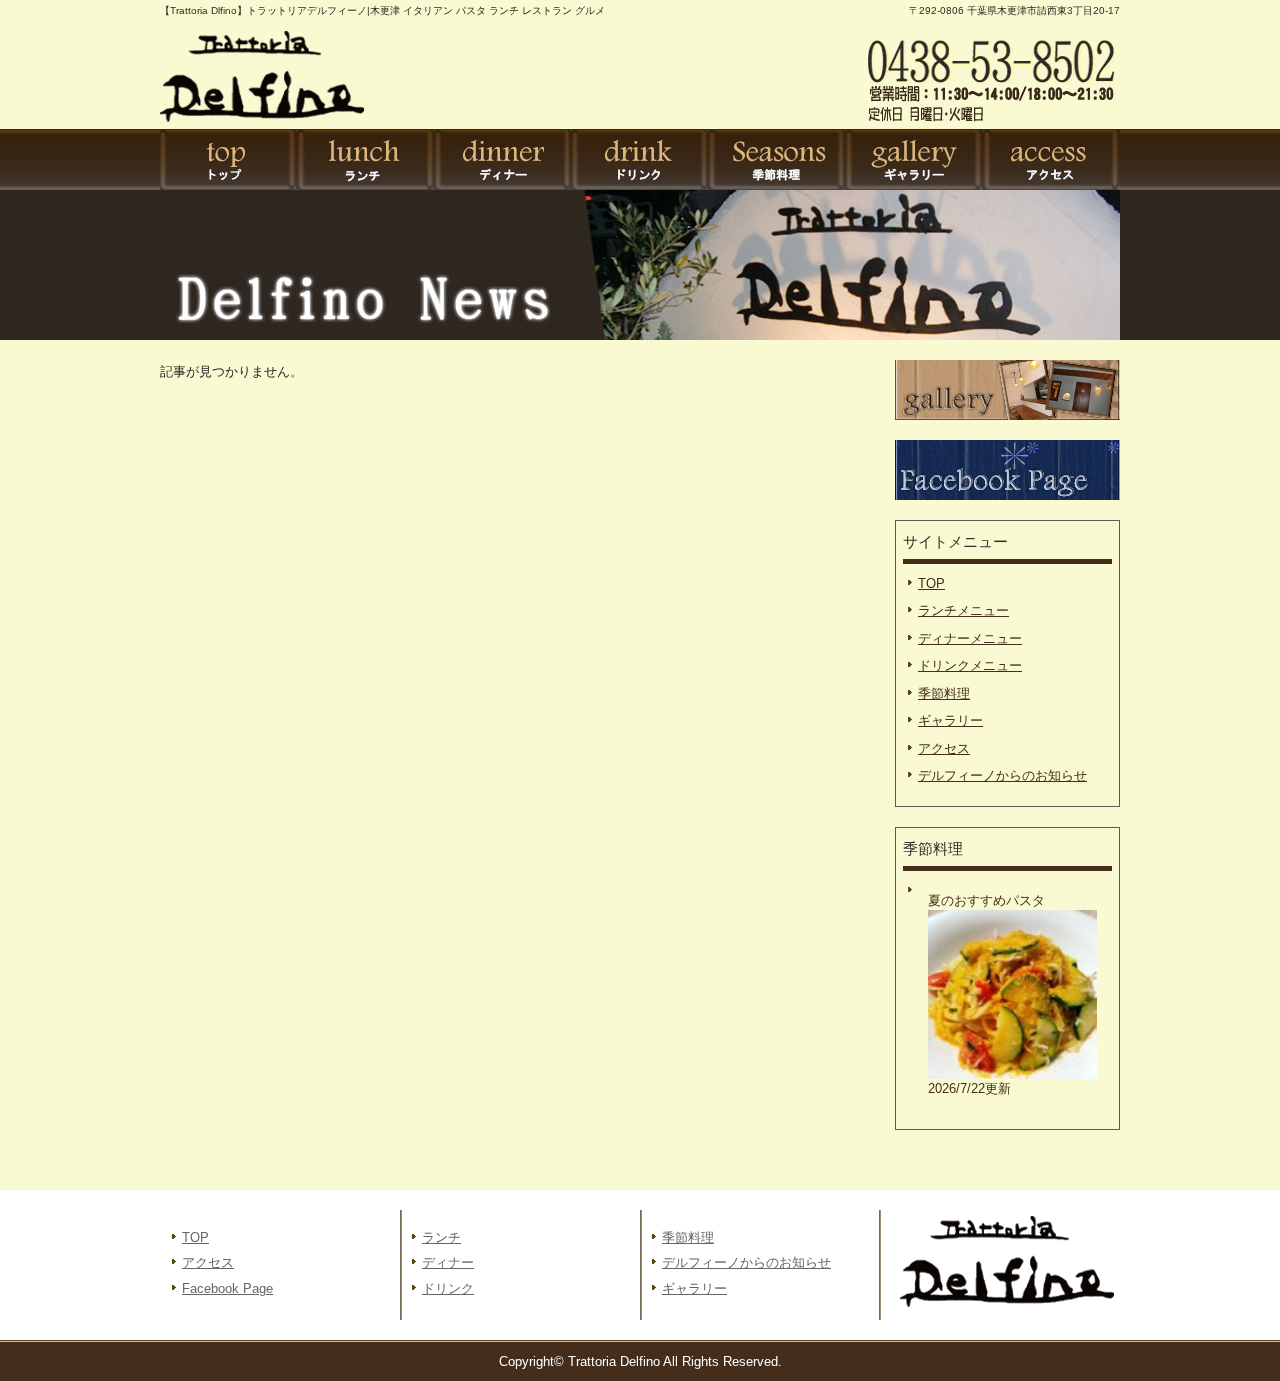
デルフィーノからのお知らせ (1002, 775)
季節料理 (776, 160)
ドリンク (639, 160)
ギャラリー (913, 160)
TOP (228, 160)
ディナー (502, 160)
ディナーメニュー (970, 638)
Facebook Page (227, 1288)
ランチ (365, 160)
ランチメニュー (963, 610)
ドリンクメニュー (970, 665)
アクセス (1050, 160)
